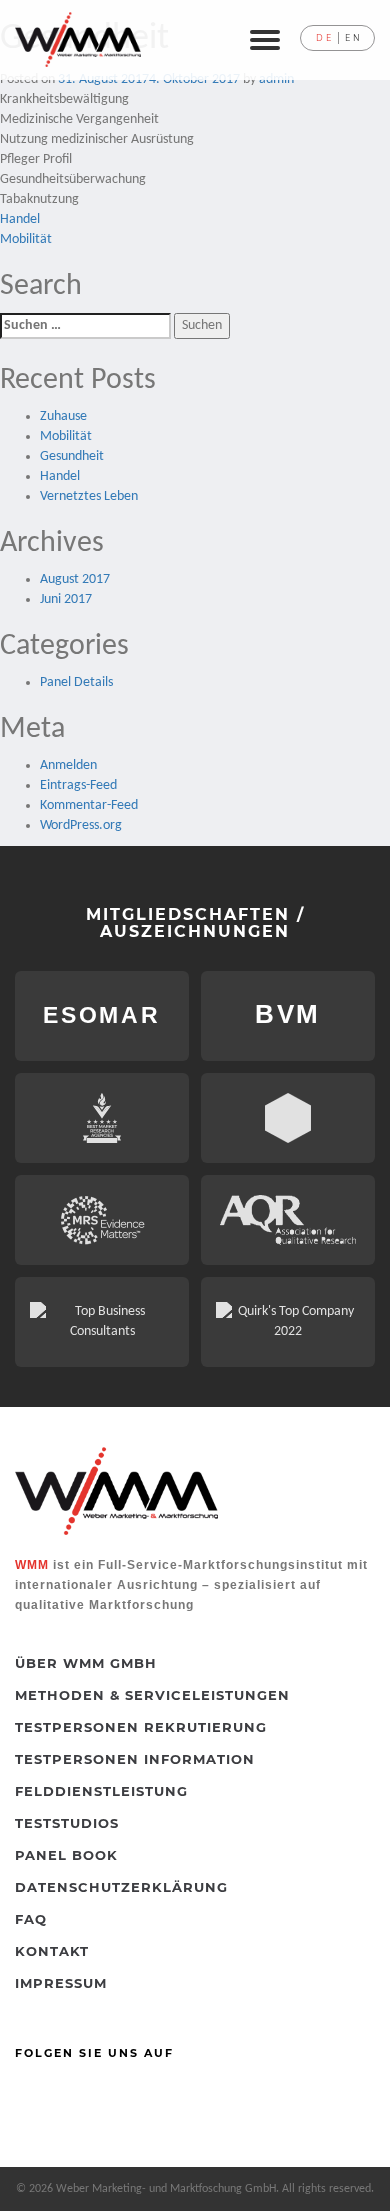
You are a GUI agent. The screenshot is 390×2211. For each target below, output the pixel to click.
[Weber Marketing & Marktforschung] (78, 39)
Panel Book (66, 1855)
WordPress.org (81, 825)
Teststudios (67, 1823)
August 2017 (75, 579)
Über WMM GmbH (86, 1663)
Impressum (61, 1983)
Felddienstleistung (101, 1791)
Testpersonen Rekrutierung (141, 1727)
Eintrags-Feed (78, 785)
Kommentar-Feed (89, 805)
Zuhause (63, 416)
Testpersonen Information (135, 1759)
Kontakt (52, 1951)
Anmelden (68, 765)
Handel (20, 219)
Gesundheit (72, 456)
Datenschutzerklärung (121, 1887)
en (353, 38)
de (324, 38)
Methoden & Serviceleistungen (152, 1695)
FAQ (31, 1919)
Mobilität (26, 239)
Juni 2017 (66, 599)
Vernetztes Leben (89, 496)
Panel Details (76, 682)
